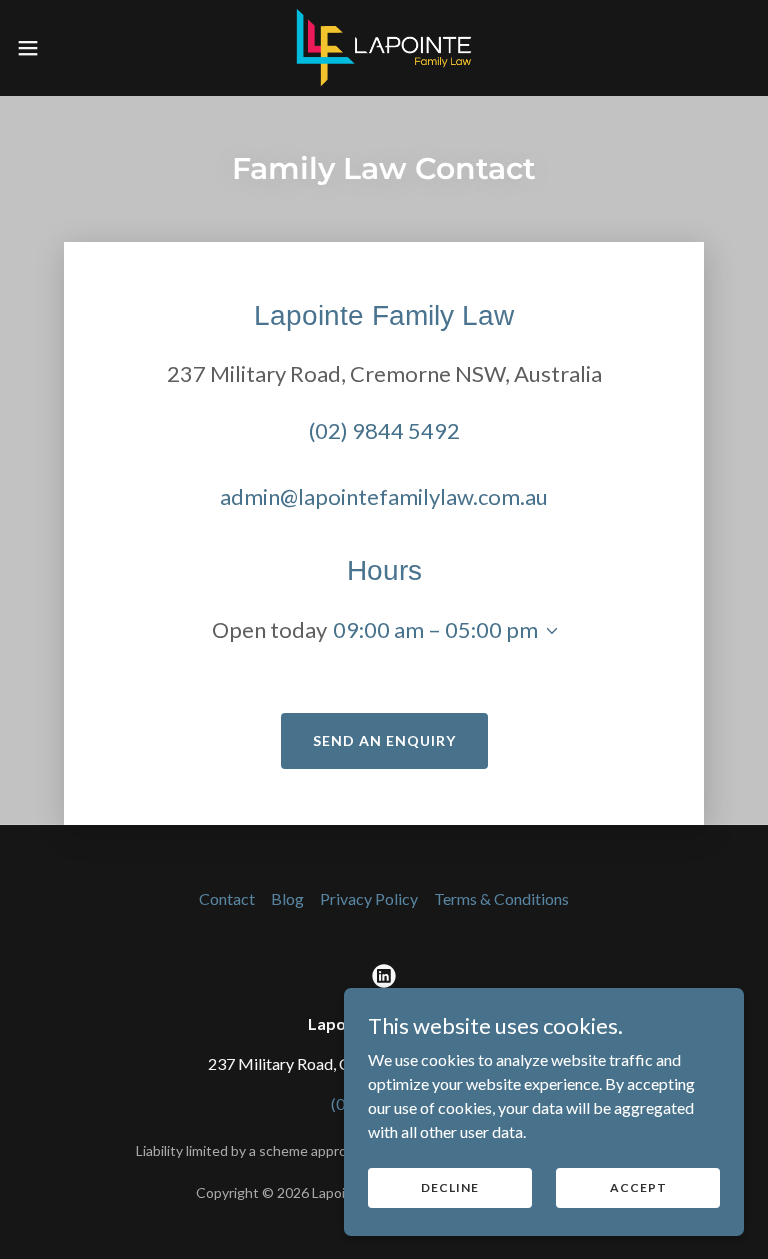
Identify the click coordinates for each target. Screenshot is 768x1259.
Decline (450, 1187)
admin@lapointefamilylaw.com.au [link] (384, 496)
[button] (64, 48)
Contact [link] (227, 898)
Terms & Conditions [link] (501, 898)
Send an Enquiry (384, 740)
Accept (638, 1187)
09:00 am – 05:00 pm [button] (435, 629)
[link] (384, 48)
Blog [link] (287, 898)
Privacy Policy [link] (369, 898)
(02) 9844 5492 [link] (384, 430)
